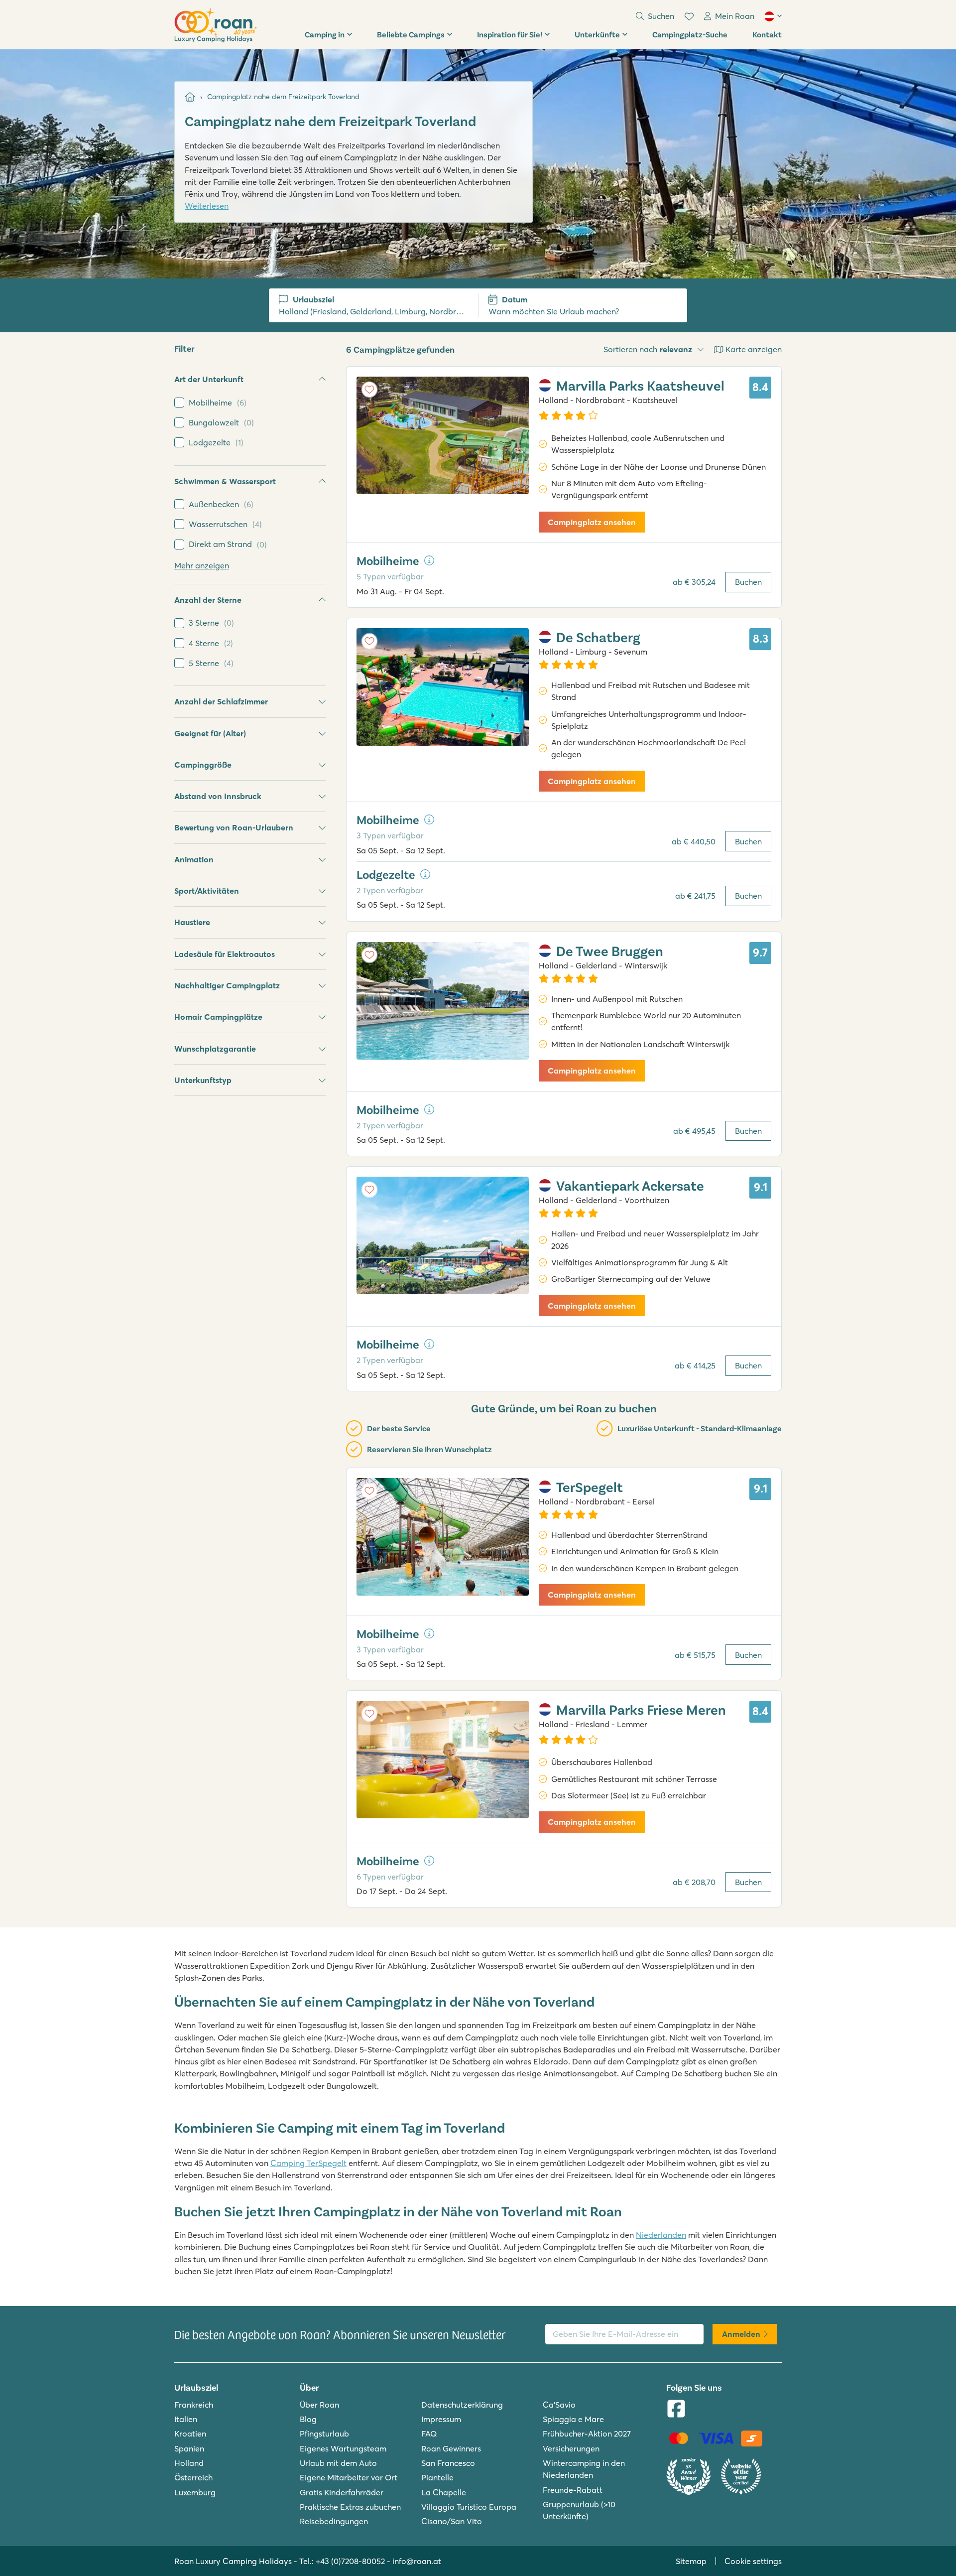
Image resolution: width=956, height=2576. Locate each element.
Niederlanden (661, 2235)
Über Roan (319, 2405)
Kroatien (190, 2434)
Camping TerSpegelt (308, 2163)
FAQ (429, 2434)
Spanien (189, 2448)
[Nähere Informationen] (429, 560)
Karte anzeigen (754, 349)
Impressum (441, 2419)
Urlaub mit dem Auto (338, 2463)
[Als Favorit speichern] (369, 390)
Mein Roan (735, 16)
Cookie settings (753, 2561)
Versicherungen (571, 2448)
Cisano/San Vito (452, 2521)
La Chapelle (444, 2492)
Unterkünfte (597, 34)
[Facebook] (676, 2410)
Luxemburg (195, 2492)
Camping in (325, 34)
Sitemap (691, 2561)
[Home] (190, 97)
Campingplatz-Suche (690, 34)
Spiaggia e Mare (573, 2419)
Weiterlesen (207, 206)
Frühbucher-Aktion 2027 (587, 2434)
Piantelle (437, 2477)
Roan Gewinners (451, 2448)
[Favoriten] (689, 16)
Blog (308, 2419)
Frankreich (194, 2405)
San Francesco (448, 2463)
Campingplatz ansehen (592, 522)
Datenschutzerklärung (462, 2405)
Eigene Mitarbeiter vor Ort (349, 2477)
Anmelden (741, 2334)
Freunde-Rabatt (573, 2490)
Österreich (193, 2477)
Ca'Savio (559, 2405)
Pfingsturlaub (324, 2434)
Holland (189, 2463)
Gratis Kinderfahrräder (342, 2492)
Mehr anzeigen (202, 565)
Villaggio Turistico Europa (469, 2507)
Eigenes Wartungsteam (343, 2448)
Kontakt (767, 34)
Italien (186, 2419)
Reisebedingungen (334, 2521)
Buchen (748, 582)
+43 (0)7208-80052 (350, 2561)
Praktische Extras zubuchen (350, 2507)
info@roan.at (417, 2561)
